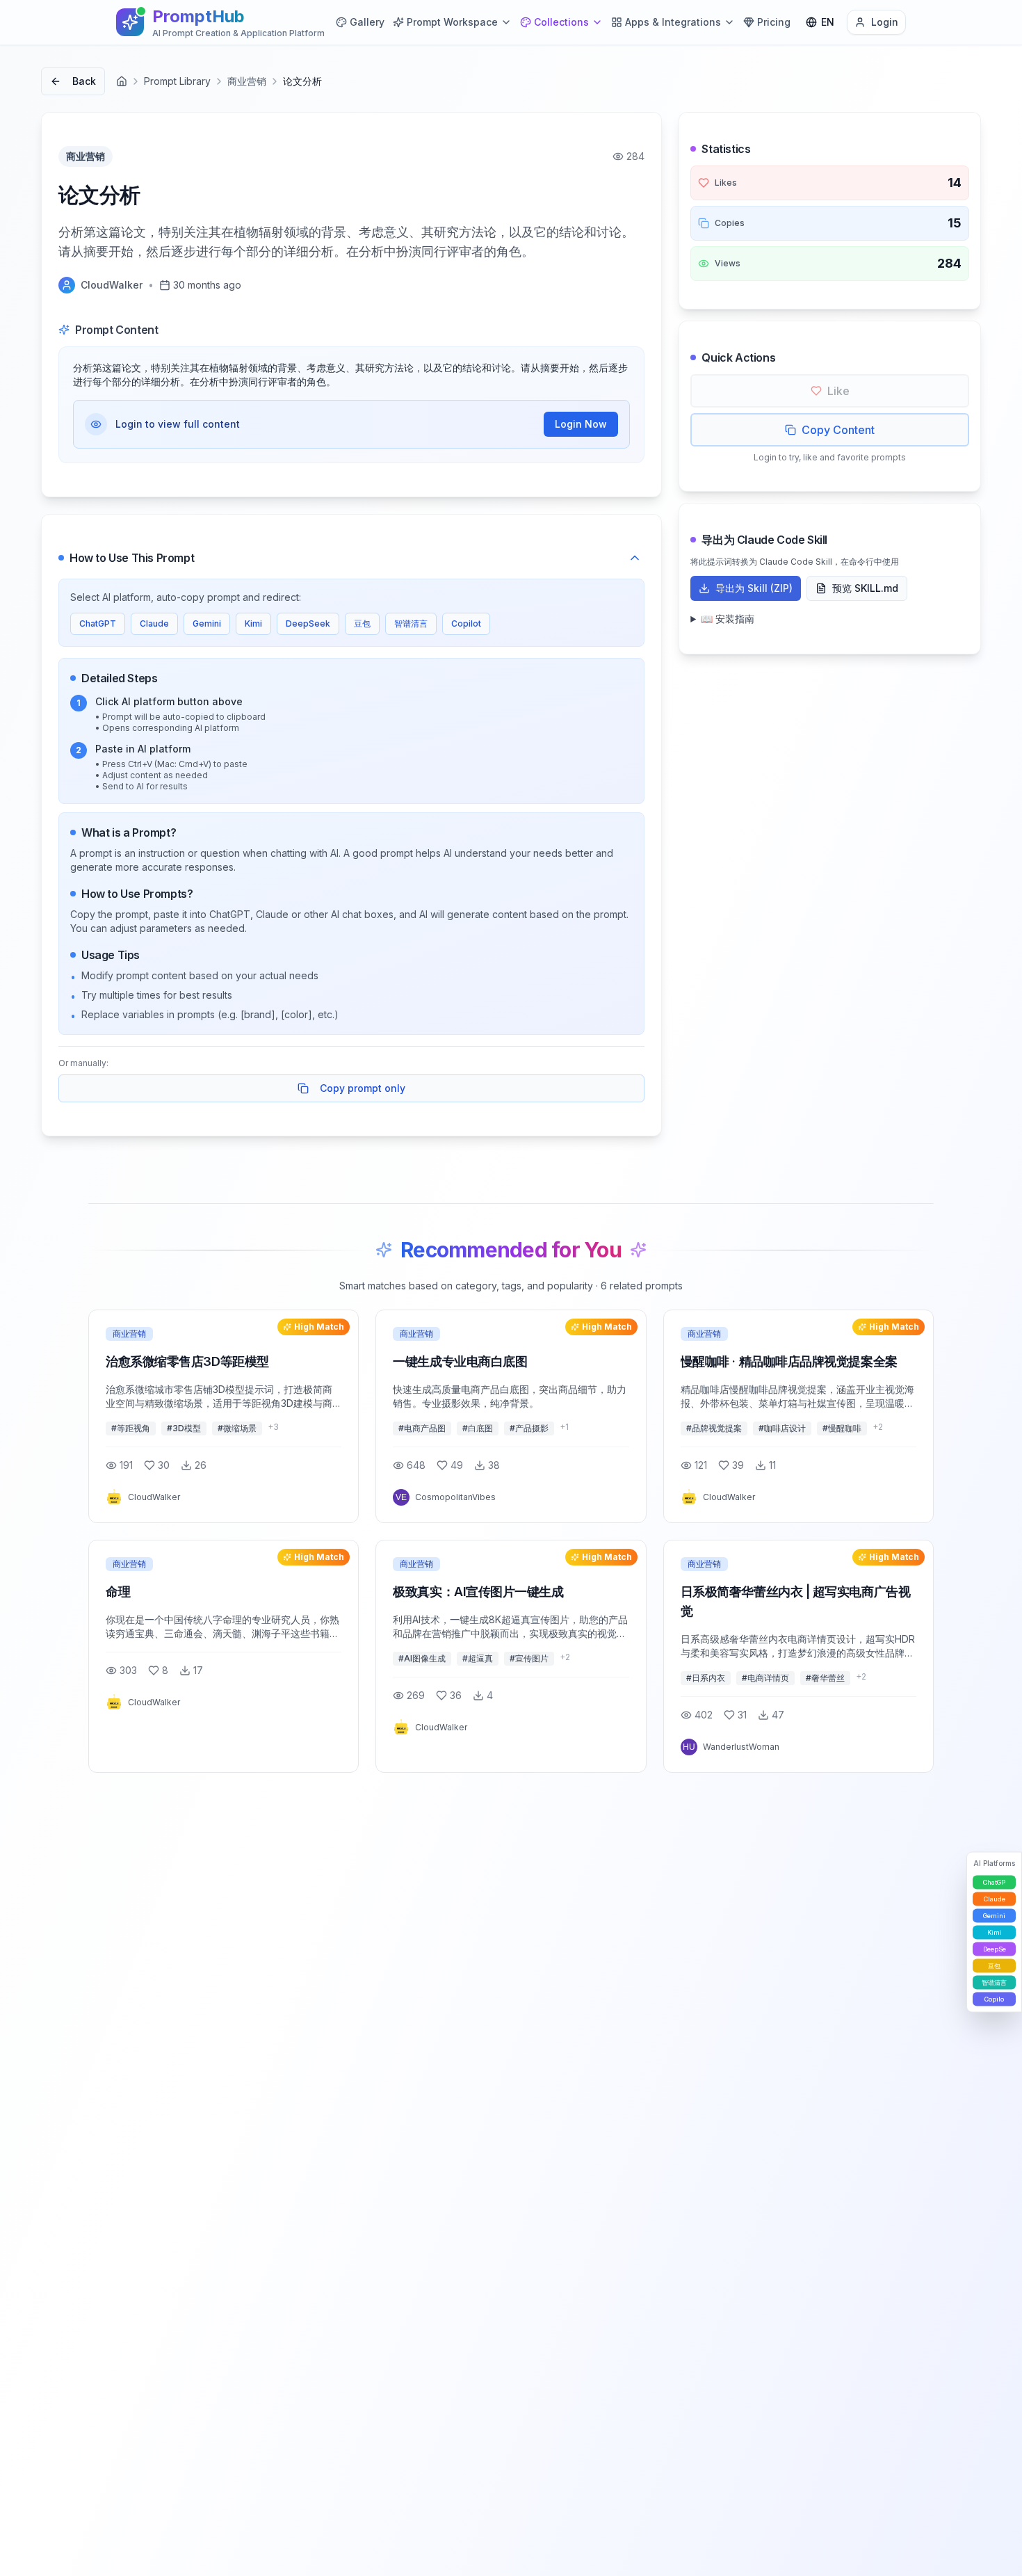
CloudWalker (112, 285)
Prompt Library (177, 81)
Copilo (994, 1999)
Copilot (466, 623)
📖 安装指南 (728, 619)
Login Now (581, 424)
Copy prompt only (363, 1088)
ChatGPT (98, 623)
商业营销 (247, 81)
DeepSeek (308, 623)
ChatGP (994, 1882)
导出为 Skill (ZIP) (754, 588)
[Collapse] (635, 558)
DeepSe (995, 1949)
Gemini (207, 623)
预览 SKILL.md (865, 588)
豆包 (362, 623)
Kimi (253, 623)
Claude (154, 623)
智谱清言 (411, 623)
